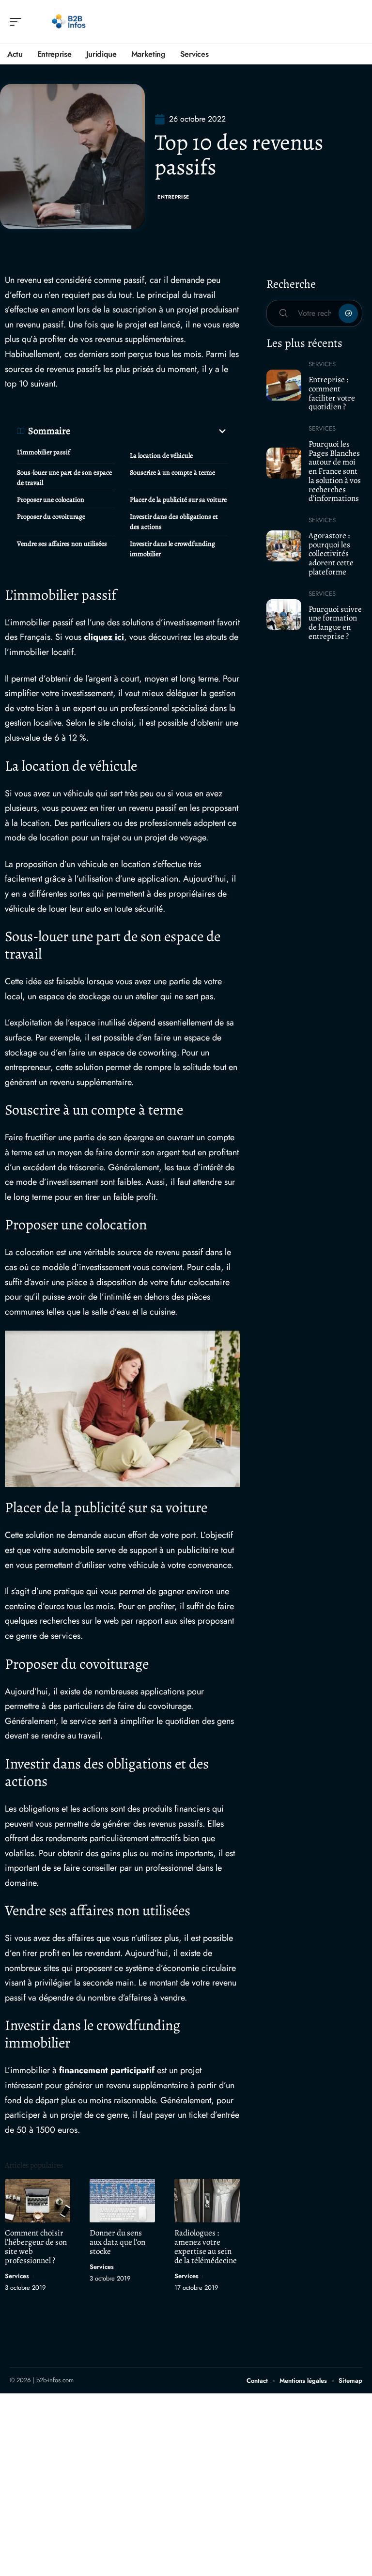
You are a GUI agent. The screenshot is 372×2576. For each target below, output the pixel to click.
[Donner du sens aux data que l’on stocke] (122, 2200)
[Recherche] (356, 22)
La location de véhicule (161, 456)
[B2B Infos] (70, 22)
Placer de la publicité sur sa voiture (178, 500)
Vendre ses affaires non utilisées (62, 544)
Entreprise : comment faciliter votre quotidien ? (332, 393)
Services (17, 2276)
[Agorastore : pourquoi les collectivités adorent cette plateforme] (284, 546)
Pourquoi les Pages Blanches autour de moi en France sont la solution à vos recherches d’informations (335, 471)
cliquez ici (104, 637)
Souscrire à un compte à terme (172, 473)
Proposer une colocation (51, 500)
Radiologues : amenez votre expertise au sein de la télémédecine (206, 2247)
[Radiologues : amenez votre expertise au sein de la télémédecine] (207, 2200)
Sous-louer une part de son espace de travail (64, 478)
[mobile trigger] (18, 22)
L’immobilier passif (44, 452)
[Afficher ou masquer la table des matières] (149, 431)
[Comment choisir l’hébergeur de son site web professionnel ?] (38, 2200)
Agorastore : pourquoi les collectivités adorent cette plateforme (331, 554)
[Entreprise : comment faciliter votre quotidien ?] (284, 385)
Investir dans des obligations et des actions (174, 522)
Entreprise (173, 197)
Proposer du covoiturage (51, 517)
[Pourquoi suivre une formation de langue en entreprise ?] (284, 615)
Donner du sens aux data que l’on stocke (117, 2242)
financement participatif (107, 2070)
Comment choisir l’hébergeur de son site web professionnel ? (36, 2247)
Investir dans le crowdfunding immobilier (172, 549)
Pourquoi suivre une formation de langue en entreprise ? (335, 623)
